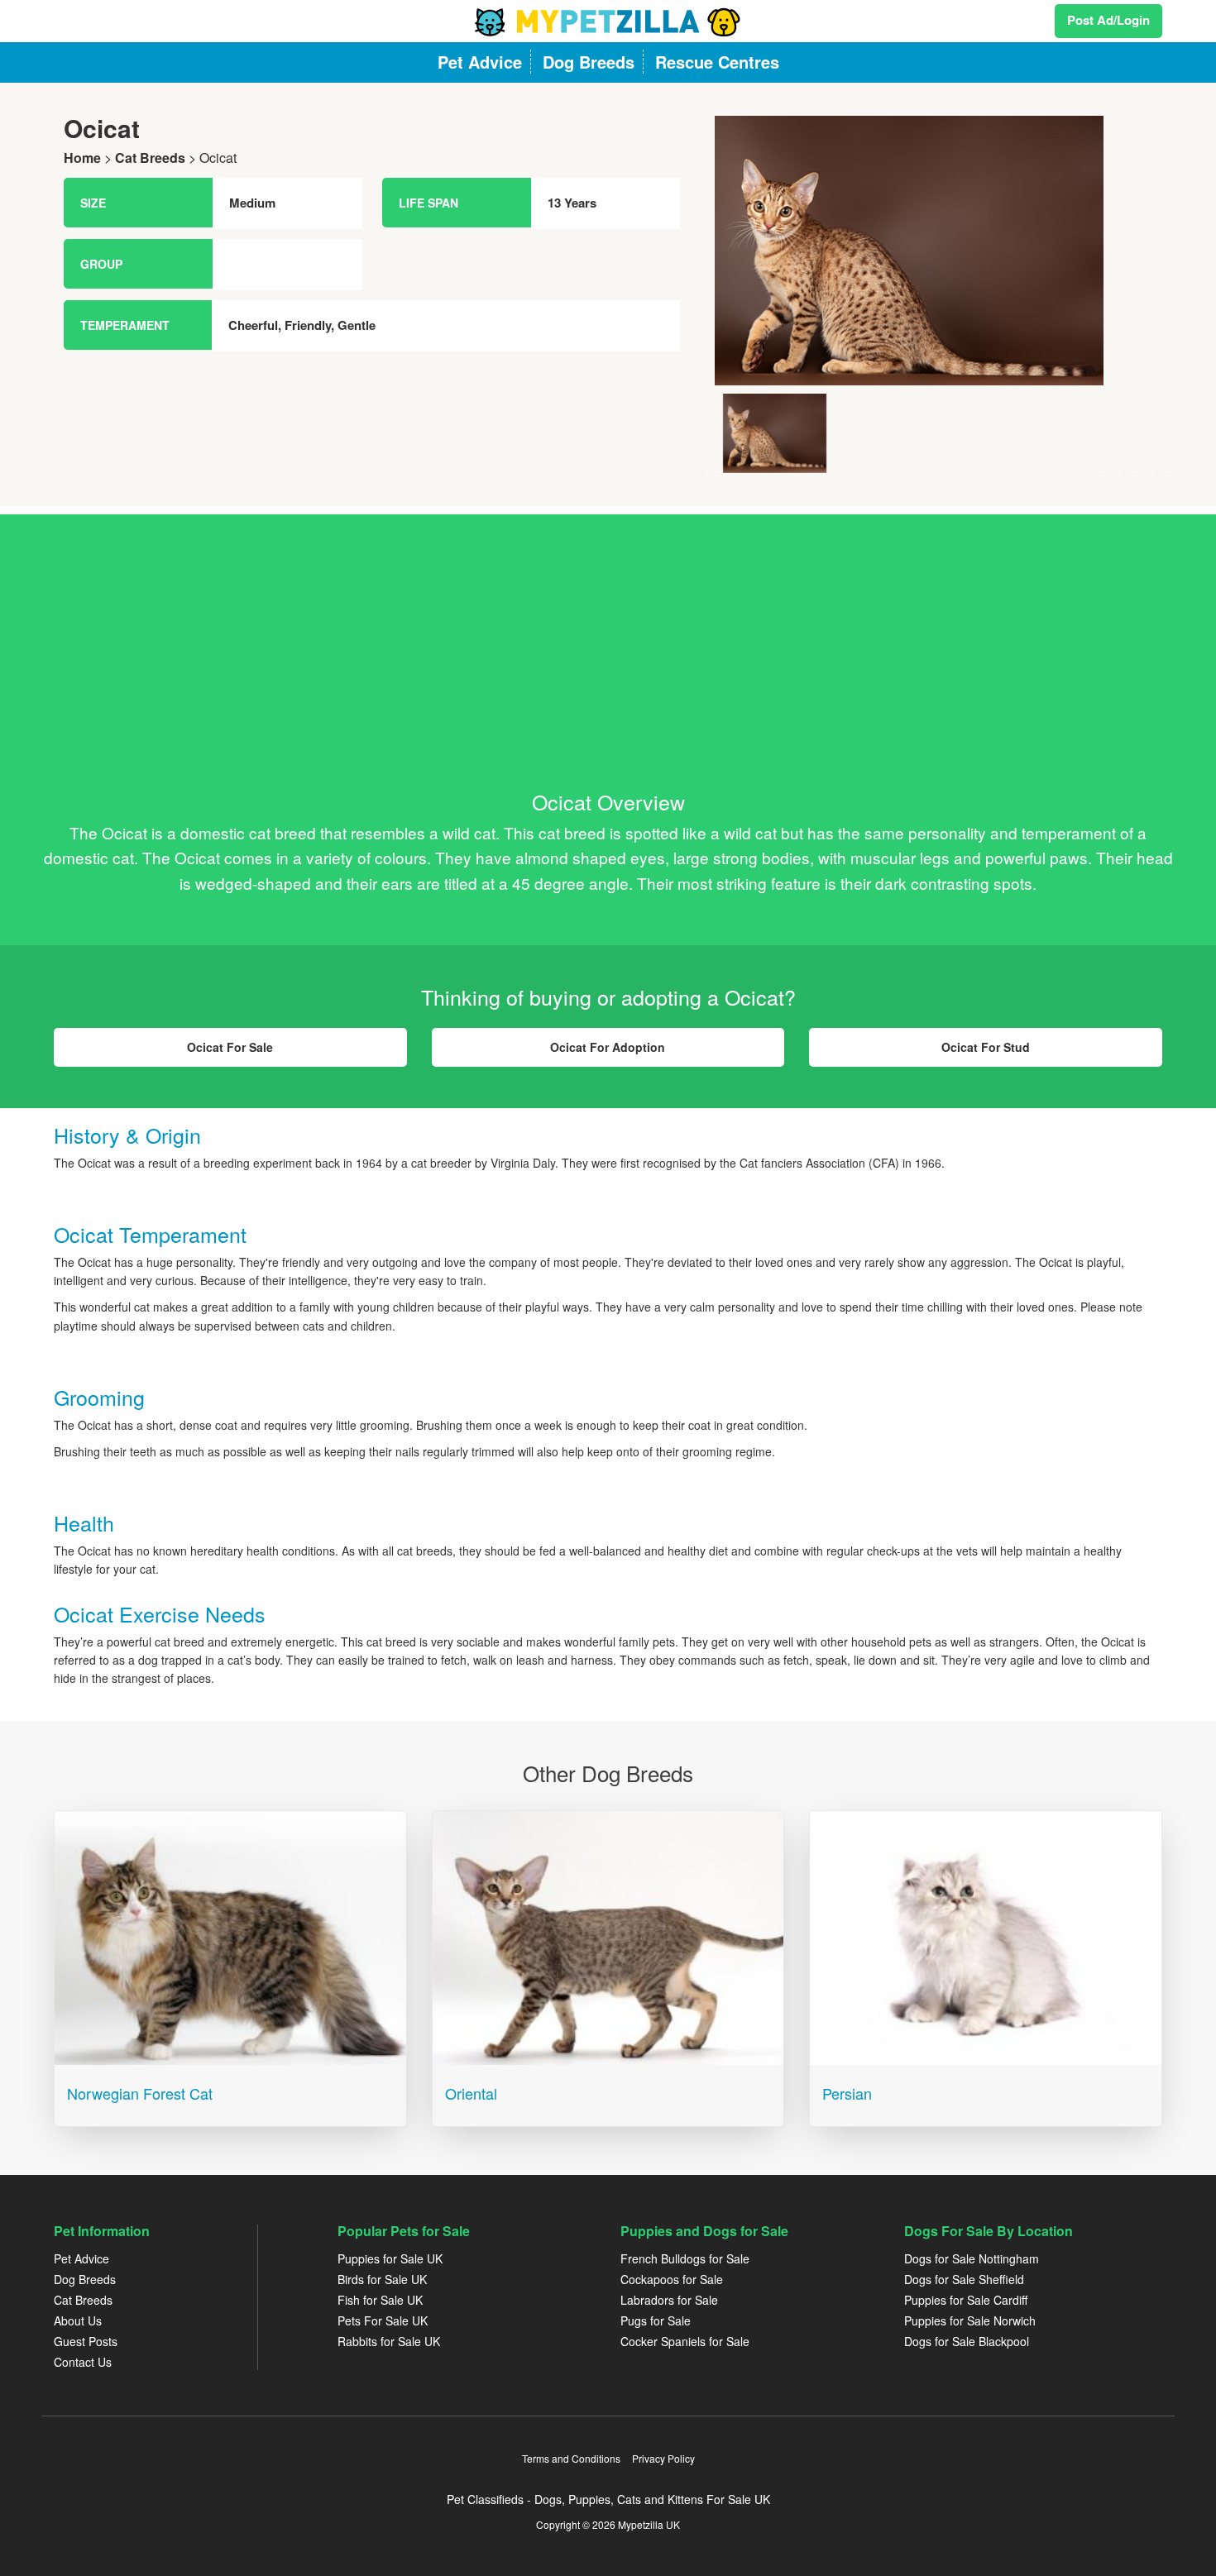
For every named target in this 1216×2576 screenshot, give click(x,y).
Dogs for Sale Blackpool (967, 2341)
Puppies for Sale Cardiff (966, 2300)
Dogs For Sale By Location (989, 2231)
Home (82, 158)
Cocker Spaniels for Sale (685, 2341)
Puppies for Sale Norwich (970, 2320)
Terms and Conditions (571, 2458)
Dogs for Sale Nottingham (972, 2258)
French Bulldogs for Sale (685, 2258)
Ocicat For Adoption (608, 1047)
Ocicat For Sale (230, 1047)
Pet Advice (81, 2258)
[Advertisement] (608, 630)
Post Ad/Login (1108, 20)
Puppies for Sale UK (390, 2258)
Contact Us (83, 2362)
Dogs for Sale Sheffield (964, 2279)
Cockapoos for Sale (672, 2279)
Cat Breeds (150, 158)
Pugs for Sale (656, 2320)
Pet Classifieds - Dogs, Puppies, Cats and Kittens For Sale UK (608, 2499)
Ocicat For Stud (986, 1047)
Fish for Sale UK (380, 2300)
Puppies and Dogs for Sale (704, 2231)
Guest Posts (86, 2341)
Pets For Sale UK (383, 2320)
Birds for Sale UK (382, 2279)
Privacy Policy (663, 2458)
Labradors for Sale (669, 2300)
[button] (742, 294)
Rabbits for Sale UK (389, 2341)
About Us (78, 2320)
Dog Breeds (85, 2279)
